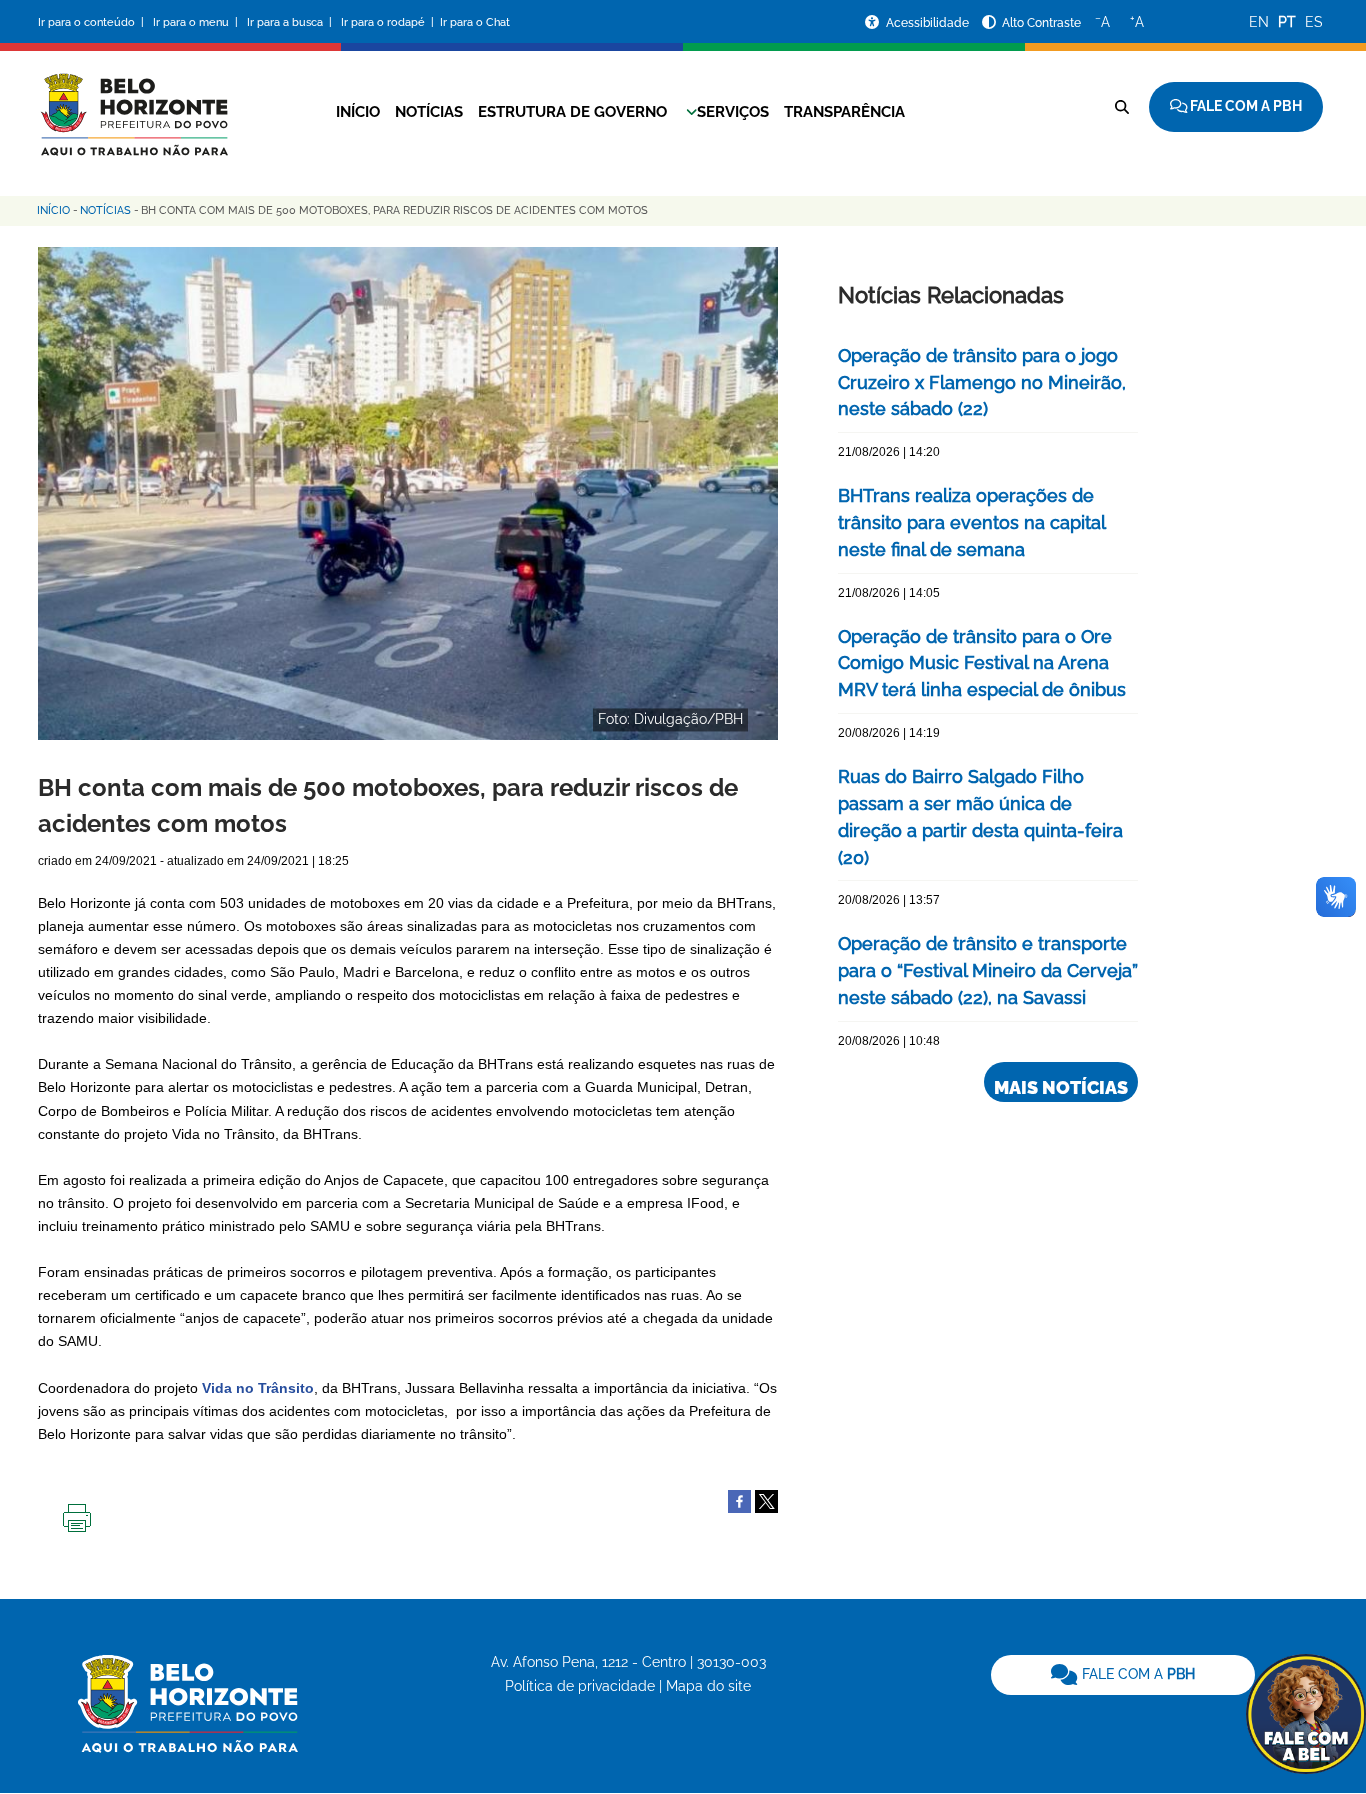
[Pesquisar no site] (1122, 107)
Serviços (733, 112)
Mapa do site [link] (708, 1686)
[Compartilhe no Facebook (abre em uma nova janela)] (739, 1500)
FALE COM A (1136, 1674)
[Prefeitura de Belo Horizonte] (133, 102)
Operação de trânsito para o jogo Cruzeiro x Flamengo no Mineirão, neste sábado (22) (982, 382)
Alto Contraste (1041, 23)
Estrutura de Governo (572, 112)
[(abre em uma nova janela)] (766, 1500)
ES (1314, 22)
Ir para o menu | (197, 22)
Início (358, 112)
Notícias (429, 112)
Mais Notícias (1061, 1087)
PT (1287, 22)
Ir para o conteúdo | (94, 22)
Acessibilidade (929, 23)
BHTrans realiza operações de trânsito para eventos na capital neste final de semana (971, 522)
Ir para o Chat (475, 22)
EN (1259, 22)
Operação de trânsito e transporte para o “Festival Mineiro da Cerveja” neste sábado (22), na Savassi (988, 970)
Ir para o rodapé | (389, 22)
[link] (1123, 1675)
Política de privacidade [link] (580, 1686)
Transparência (844, 112)
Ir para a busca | (291, 22)
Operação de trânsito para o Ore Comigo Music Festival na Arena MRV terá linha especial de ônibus (982, 663)
